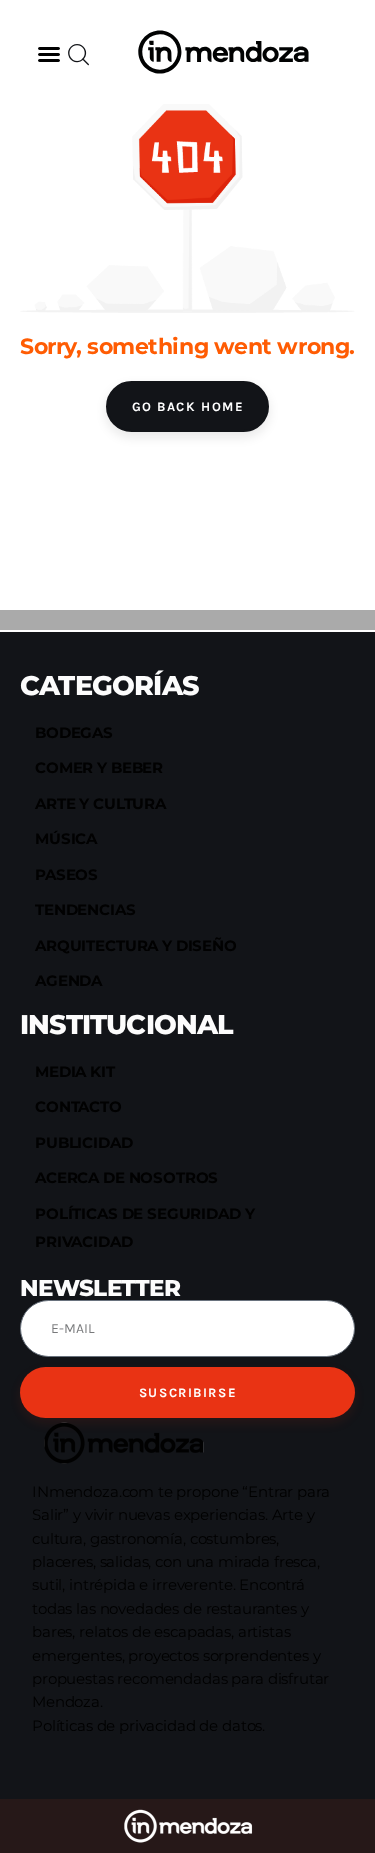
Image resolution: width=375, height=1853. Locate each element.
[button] (49, 54)
